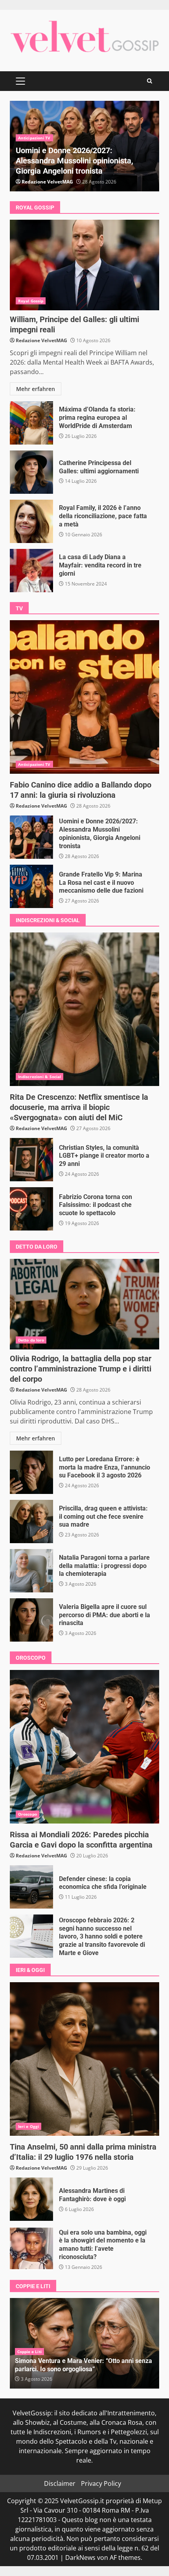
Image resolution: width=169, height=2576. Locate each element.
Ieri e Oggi (28, 2126)
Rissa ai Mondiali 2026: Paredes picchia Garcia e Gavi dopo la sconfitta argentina (84, 1747)
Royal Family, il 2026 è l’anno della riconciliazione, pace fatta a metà (31, 521)
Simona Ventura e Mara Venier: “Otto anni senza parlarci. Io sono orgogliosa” (84, 2365)
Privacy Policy (101, 2483)
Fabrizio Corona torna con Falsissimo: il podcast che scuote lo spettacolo (31, 1209)
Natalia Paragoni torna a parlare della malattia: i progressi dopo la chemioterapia (31, 1571)
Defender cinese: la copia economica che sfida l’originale (31, 1887)
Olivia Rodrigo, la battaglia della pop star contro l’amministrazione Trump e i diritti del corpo (84, 1304)
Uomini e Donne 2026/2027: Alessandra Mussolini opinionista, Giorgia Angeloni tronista (74, 161)
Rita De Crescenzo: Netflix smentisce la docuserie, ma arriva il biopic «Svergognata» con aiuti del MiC (84, 1009)
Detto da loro (31, 1340)
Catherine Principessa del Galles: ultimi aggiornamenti (31, 472)
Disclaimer (60, 2483)
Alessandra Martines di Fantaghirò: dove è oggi (31, 2199)
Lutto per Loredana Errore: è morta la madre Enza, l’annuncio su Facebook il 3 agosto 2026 (31, 1472)
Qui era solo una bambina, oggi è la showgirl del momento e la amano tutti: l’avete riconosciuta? (31, 2248)
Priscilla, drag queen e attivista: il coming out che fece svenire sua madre (31, 1522)
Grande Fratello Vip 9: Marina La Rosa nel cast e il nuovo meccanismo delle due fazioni (31, 886)
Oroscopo (28, 1814)
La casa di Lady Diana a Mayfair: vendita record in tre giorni (31, 571)
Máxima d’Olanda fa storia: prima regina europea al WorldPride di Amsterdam (31, 423)
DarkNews (80, 2557)
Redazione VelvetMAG (47, 182)
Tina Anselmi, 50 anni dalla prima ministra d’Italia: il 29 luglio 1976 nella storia (84, 2059)
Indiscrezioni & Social (39, 1077)
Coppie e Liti (29, 2352)
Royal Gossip (31, 301)
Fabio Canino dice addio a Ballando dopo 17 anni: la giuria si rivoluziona (84, 697)
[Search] (150, 81)
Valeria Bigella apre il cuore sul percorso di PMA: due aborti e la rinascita (31, 1620)
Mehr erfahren (36, 389)
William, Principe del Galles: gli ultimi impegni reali (84, 265)
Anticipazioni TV (34, 138)
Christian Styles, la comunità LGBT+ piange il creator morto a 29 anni (31, 1160)
